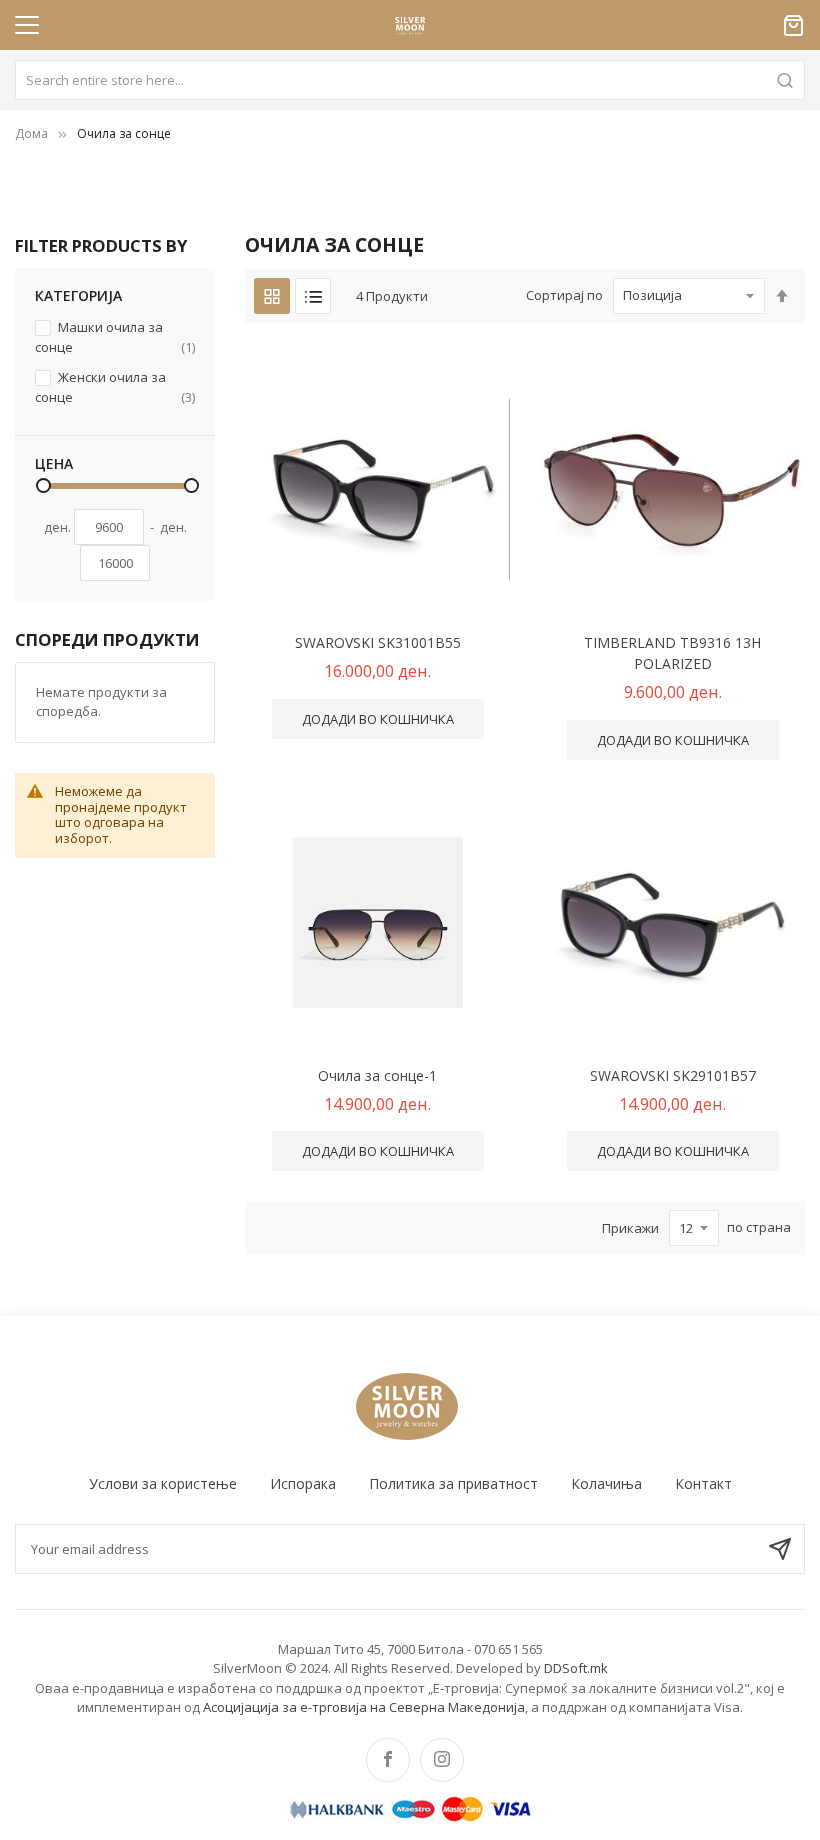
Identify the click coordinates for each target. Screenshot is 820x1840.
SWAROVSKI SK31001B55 (378, 642)
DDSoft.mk (576, 1668)
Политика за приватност (453, 1483)
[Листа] (313, 296)
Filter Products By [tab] (101, 245)
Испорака (303, 1483)
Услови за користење (163, 1483)
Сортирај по (564, 295)
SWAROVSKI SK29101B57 (673, 1075)
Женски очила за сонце (115, 387)
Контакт (703, 1483)
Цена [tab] (54, 463)
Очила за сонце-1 (377, 1075)
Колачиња (606, 1483)
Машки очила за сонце (115, 337)
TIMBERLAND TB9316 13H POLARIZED (672, 653)
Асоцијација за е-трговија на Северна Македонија (364, 1707)
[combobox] (410, 80)
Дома (31, 133)
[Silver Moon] (410, 1404)
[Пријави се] (780, 1549)
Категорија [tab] (78, 295)
